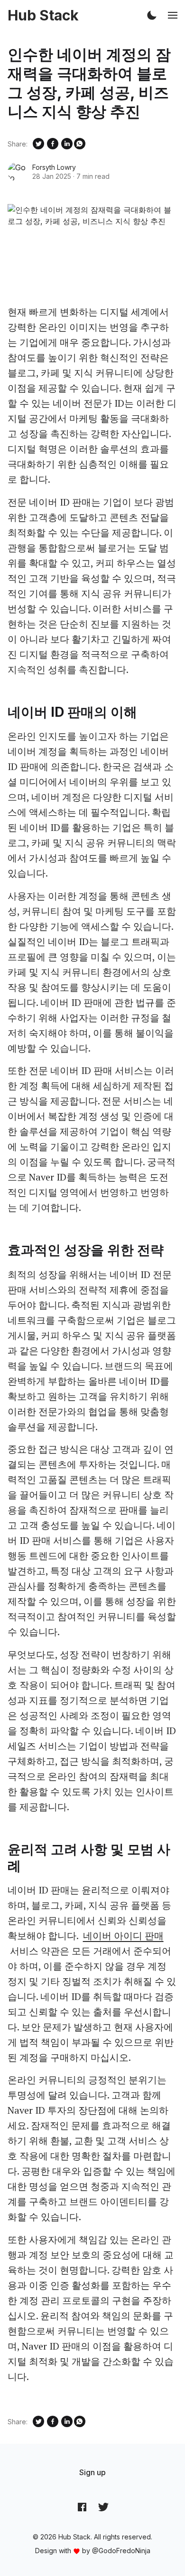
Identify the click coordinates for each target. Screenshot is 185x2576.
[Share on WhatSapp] (80, 144)
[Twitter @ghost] (103, 2507)
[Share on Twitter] (38, 144)
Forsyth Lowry (54, 167)
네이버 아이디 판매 (123, 1936)
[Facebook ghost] (82, 2507)
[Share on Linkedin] (67, 144)
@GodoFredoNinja (121, 2551)
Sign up (92, 2472)
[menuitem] (92, 2472)
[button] (152, 15)
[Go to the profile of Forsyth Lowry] (17, 172)
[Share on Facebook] (53, 144)
